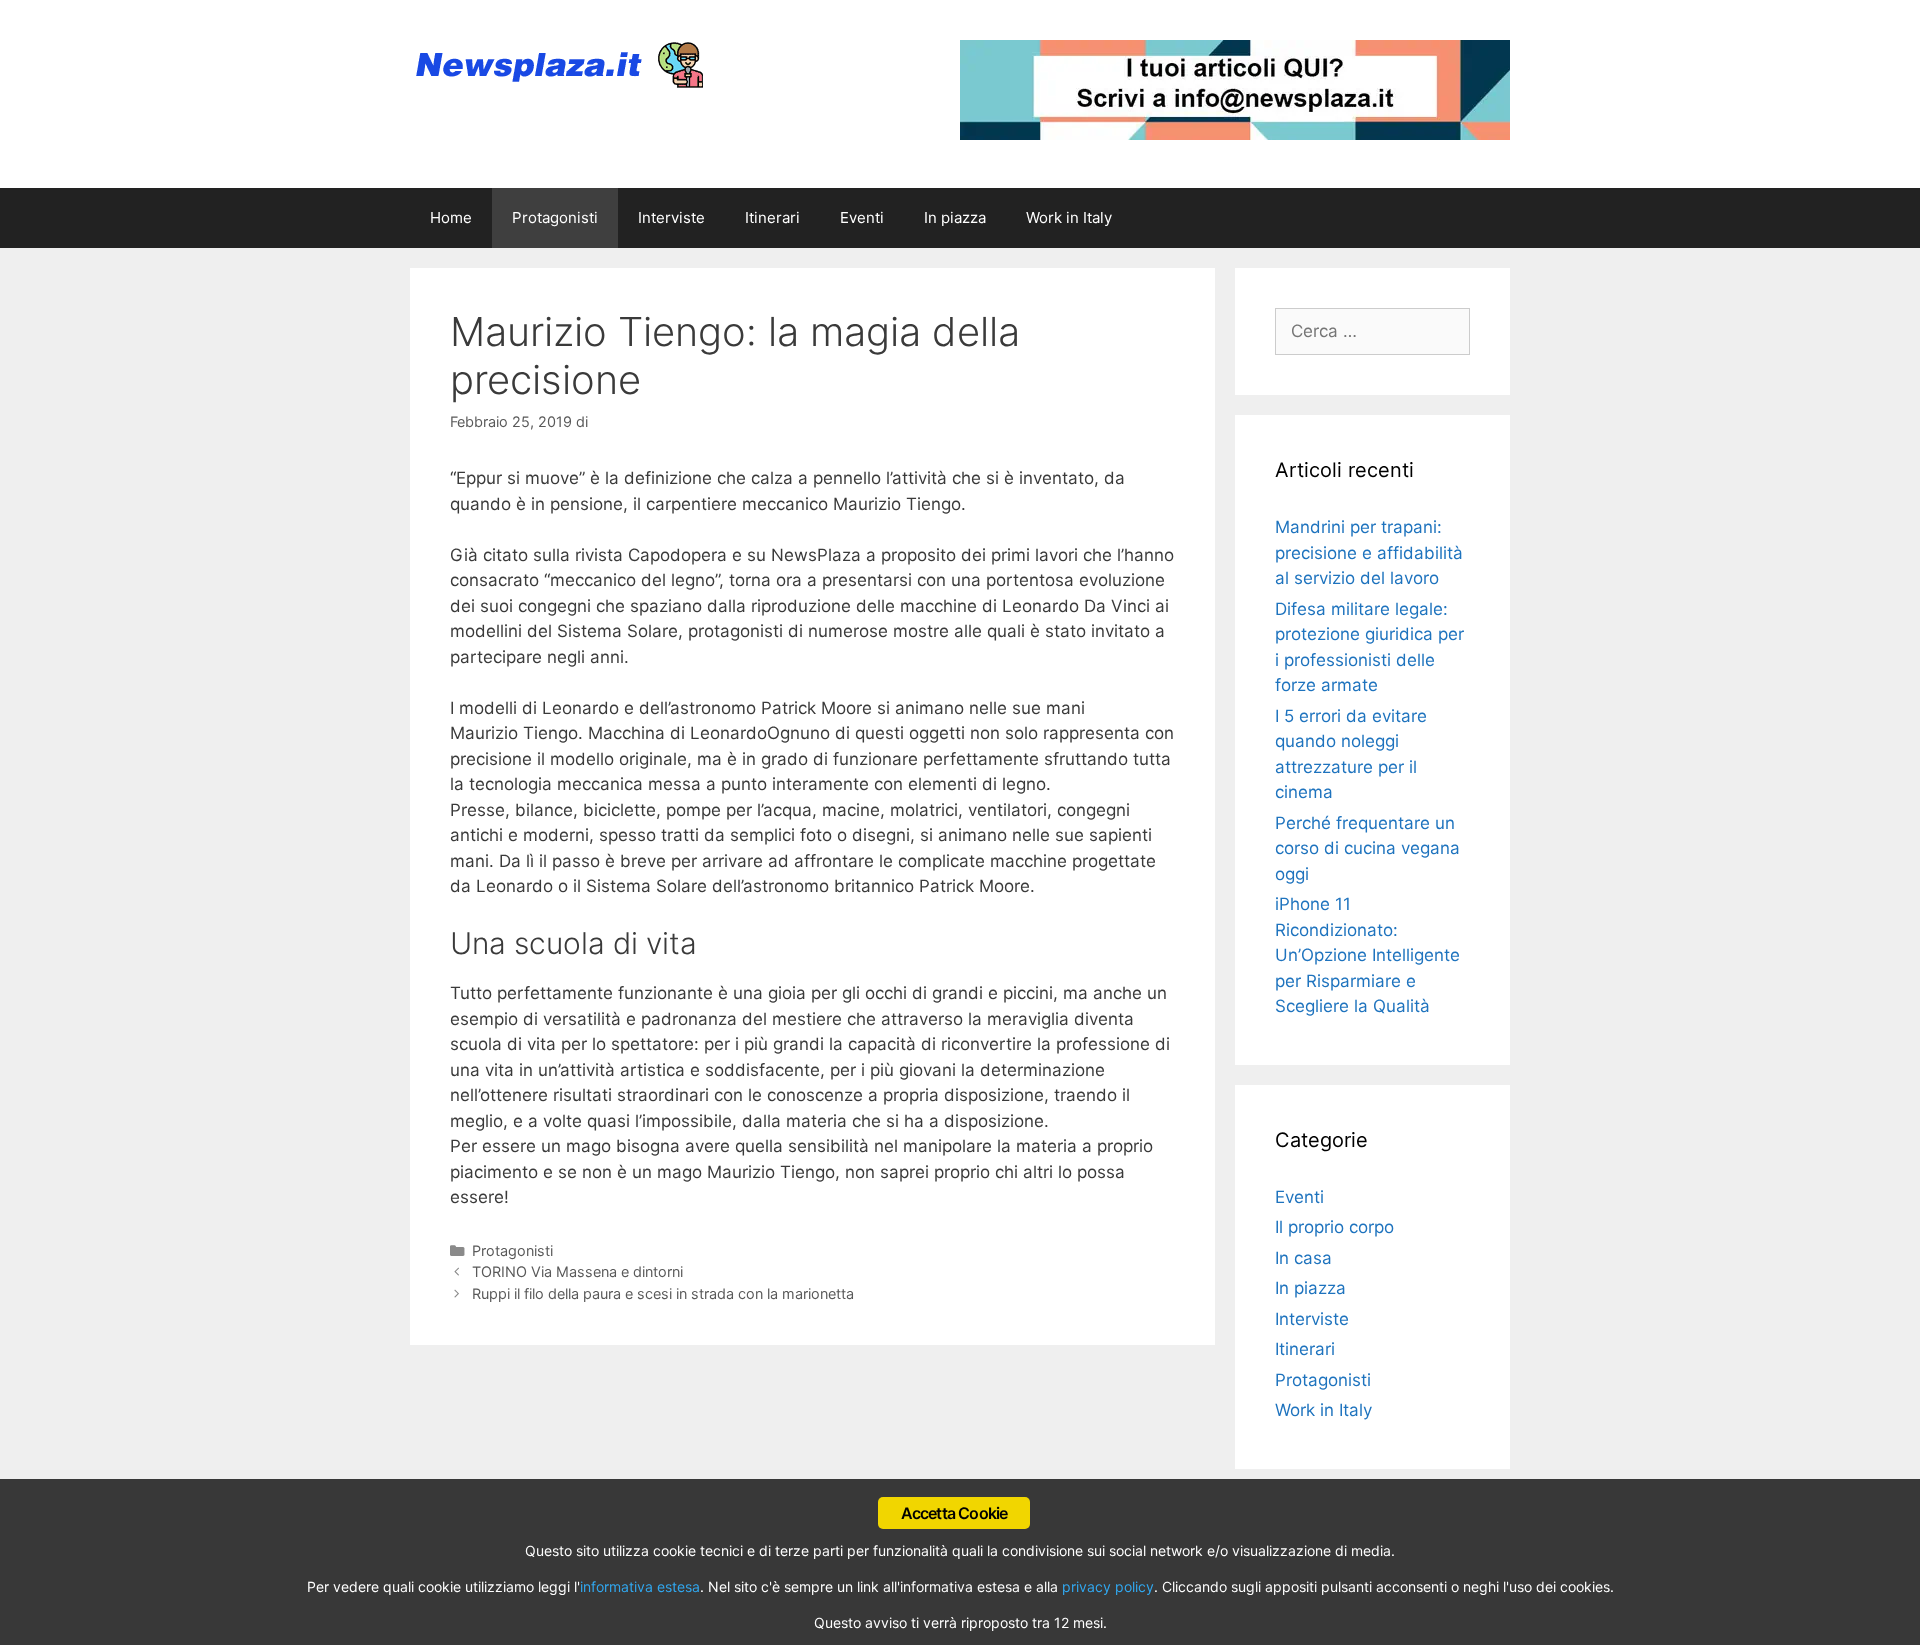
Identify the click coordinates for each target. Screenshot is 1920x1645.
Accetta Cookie (954, 1513)
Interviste (671, 217)
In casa (1303, 1258)
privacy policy (1108, 1586)
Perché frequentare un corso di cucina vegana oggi (1367, 848)
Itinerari (772, 217)
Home (451, 217)
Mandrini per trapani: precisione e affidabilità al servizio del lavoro (1369, 552)
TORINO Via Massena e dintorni (577, 1271)
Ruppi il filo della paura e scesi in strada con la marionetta (663, 1293)
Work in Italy (1069, 217)
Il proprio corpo (1334, 1227)
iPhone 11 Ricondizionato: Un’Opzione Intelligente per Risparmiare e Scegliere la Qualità (1367, 955)
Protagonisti (555, 217)
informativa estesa (640, 1586)
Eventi (862, 217)
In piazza (955, 217)
